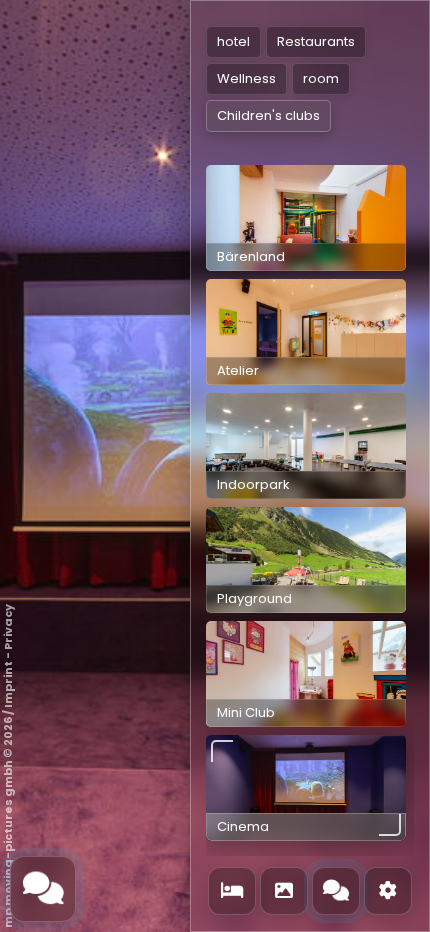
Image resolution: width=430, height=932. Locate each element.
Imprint (8, 684)
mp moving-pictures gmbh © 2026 (8, 822)
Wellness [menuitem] (246, 78)
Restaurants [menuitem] (316, 41)
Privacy (8, 627)
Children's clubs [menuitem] (268, 115)
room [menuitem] (321, 78)
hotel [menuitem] (233, 41)
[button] (306, 218)
